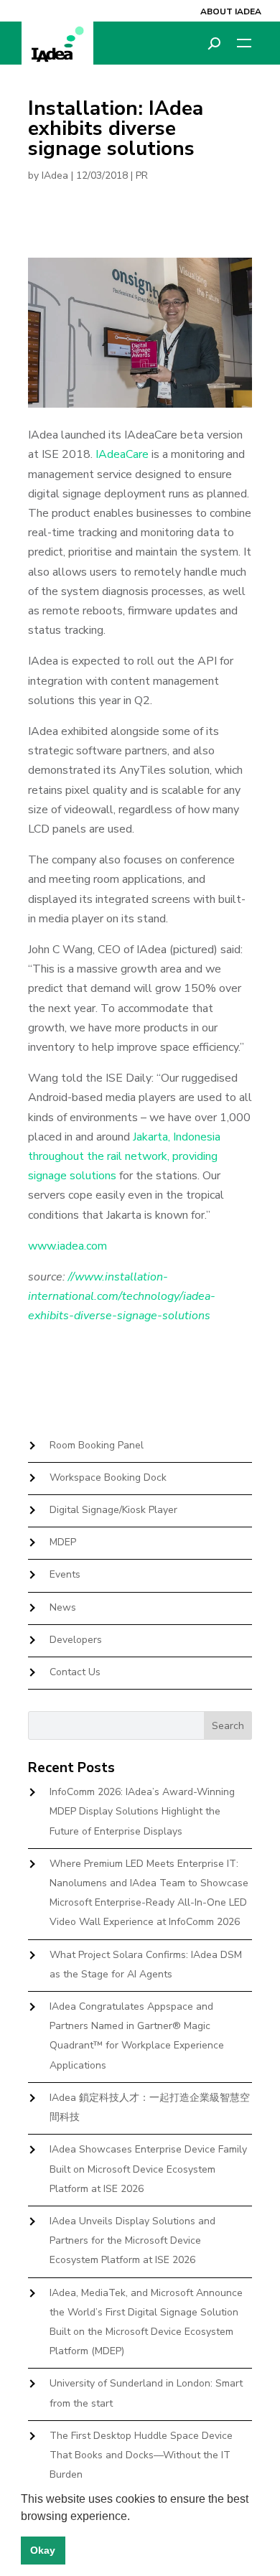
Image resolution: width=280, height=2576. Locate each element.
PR (142, 175)
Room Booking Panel (97, 1445)
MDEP (63, 1542)
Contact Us (75, 1672)
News (63, 1607)
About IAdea (231, 11)
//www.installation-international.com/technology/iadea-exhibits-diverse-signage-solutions (122, 1296)
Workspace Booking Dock (108, 1477)
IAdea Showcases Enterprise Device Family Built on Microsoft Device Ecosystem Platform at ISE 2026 (148, 2169)
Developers (76, 1640)
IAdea (55, 175)
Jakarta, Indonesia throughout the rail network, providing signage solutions (124, 1156)
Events (65, 1574)
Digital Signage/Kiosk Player (113, 1510)
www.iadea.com (67, 1246)
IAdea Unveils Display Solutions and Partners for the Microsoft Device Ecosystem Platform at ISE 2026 (132, 2240)
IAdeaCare (122, 454)
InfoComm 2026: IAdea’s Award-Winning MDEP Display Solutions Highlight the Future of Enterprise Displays (142, 1811)
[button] (135, 2517)
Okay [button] (43, 2550)
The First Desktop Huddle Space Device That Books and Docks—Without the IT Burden (141, 2455)
